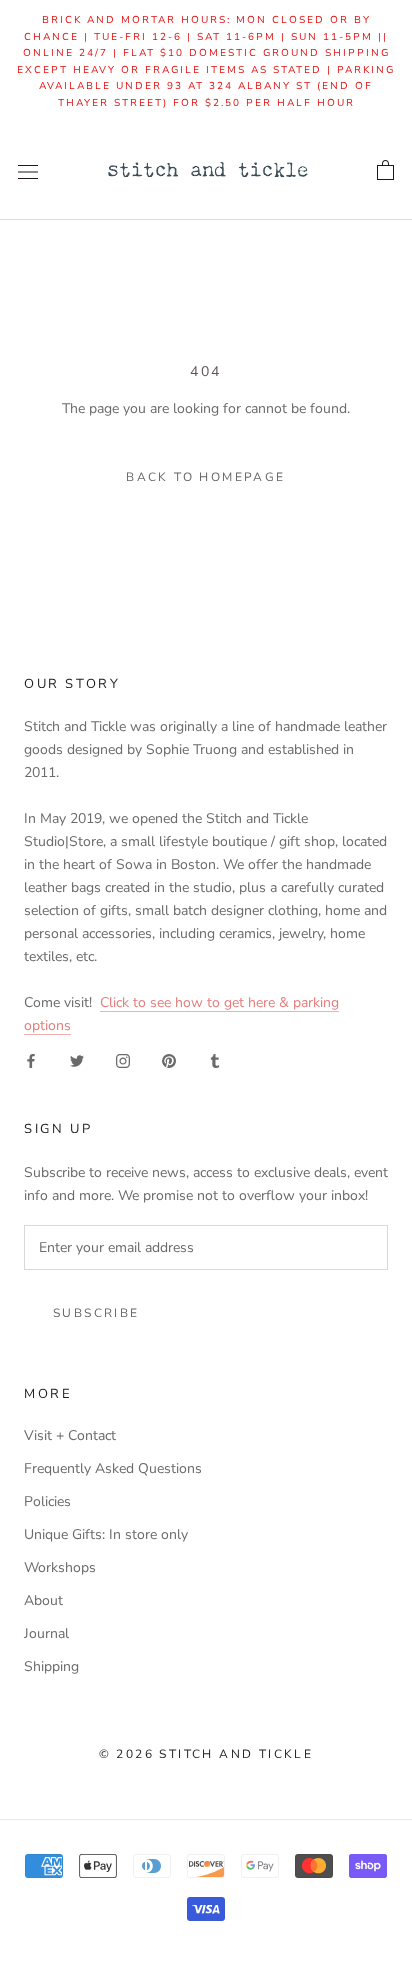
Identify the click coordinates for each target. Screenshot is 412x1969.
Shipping (51, 1666)
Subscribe (96, 1313)
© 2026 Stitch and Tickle (206, 1754)
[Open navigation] (28, 171)
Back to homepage (205, 477)
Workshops (60, 1567)
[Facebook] (31, 1059)
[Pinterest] (169, 1059)
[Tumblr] (215, 1059)
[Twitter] (77, 1059)
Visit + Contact (70, 1435)
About (43, 1600)
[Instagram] (123, 1059)
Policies (47, 1501)
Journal (46, 1633)
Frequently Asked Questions (113, 1468)
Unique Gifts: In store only (106, 1534)
